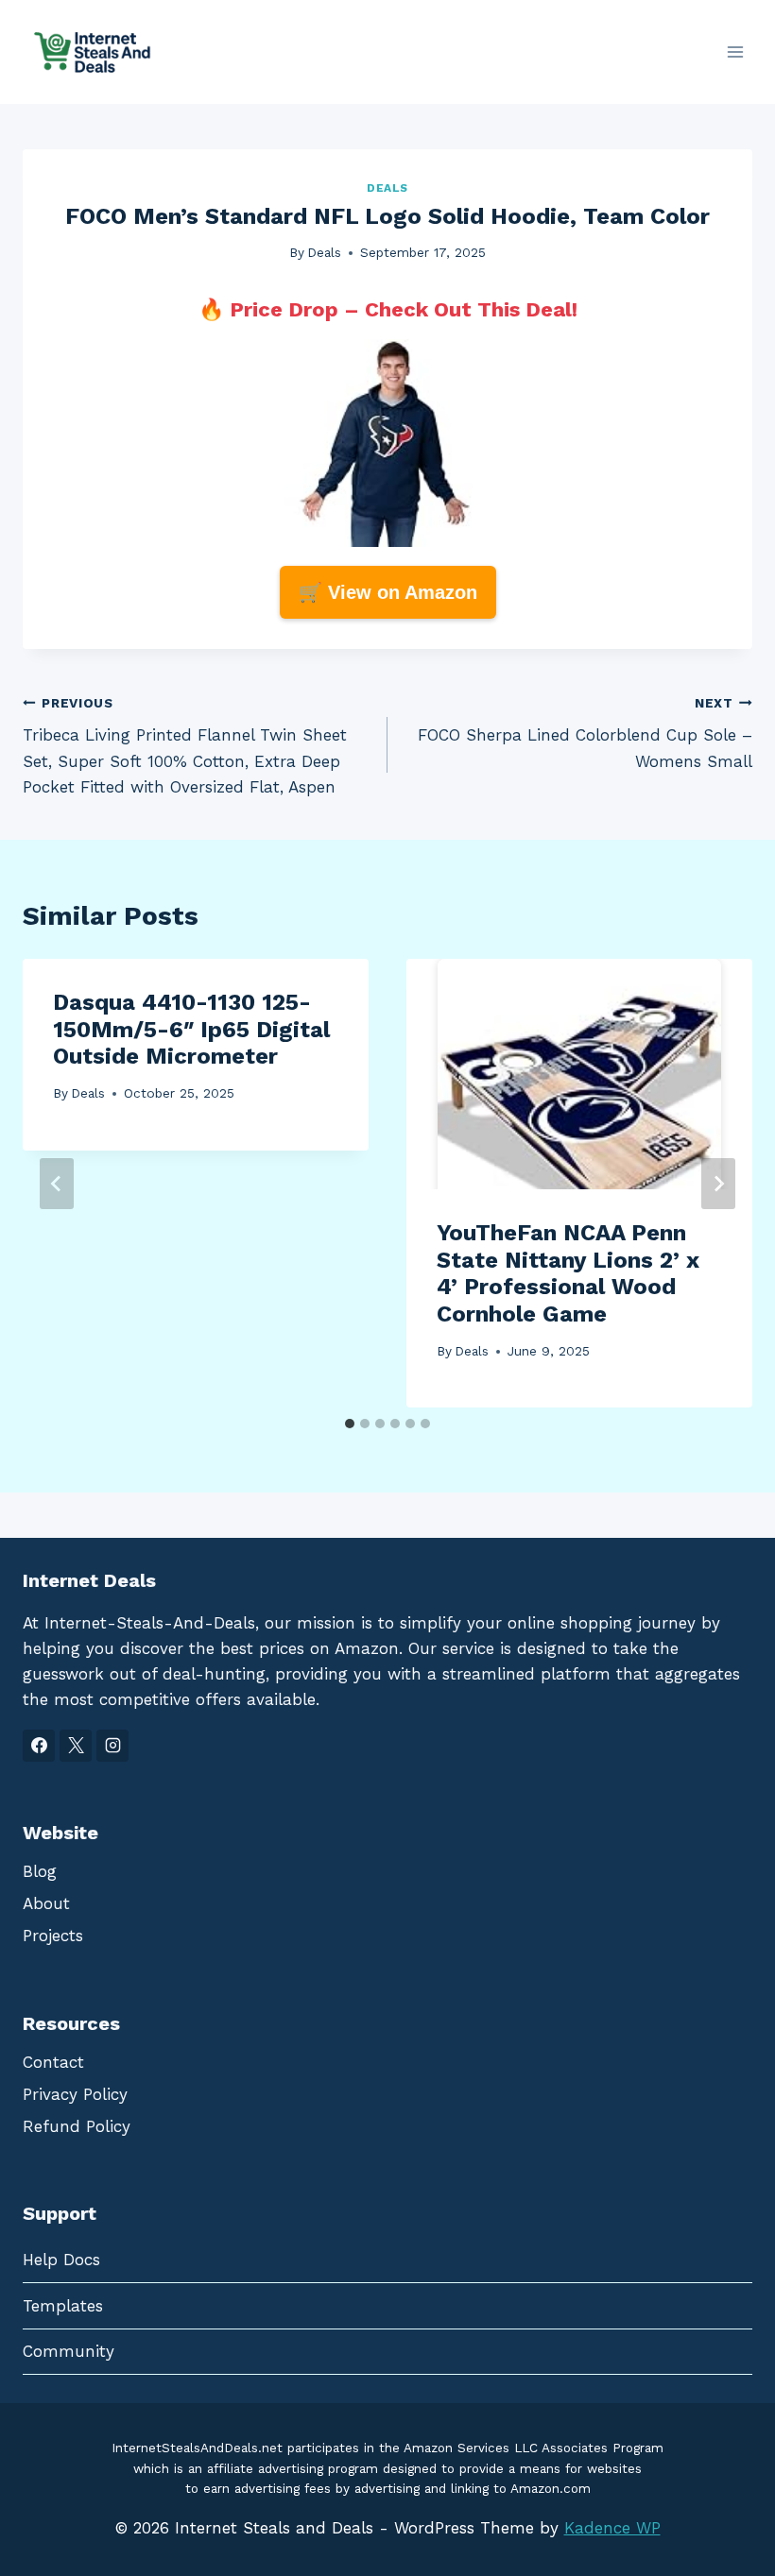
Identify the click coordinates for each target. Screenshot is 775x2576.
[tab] (350, 1424)
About (46, 1903)
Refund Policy (77, 2126)
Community (69, 2351)
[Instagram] (112, 1746)
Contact (53, 2062)
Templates (63, 2306)
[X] (76, 1746)
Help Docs (61, 2260)
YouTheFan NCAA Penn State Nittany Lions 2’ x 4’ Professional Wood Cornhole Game (568, 1273)
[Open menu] (735, 51)
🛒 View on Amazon (388, 592)
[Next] (718, 1184)
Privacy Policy (75, 2094)
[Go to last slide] (57, 1184)
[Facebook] (39, 1746)
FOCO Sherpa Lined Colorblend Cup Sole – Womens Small (585, 733)
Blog (40, 1871)
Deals (387, 188)
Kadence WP (612, 2528)
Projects (53, 1936)
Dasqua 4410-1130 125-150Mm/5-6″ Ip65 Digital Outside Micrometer (191, 1030)
